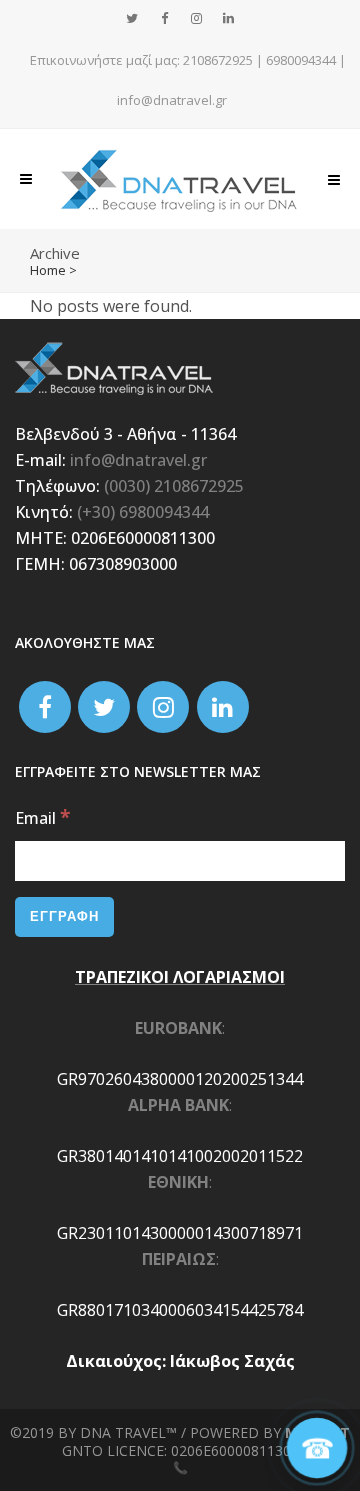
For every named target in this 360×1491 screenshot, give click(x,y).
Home (48, 270)
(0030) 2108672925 (174, 486)
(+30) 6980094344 (143, 512)
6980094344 (301, 60)
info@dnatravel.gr (172, 100)
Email (42, 818)
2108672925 (218, 60)
